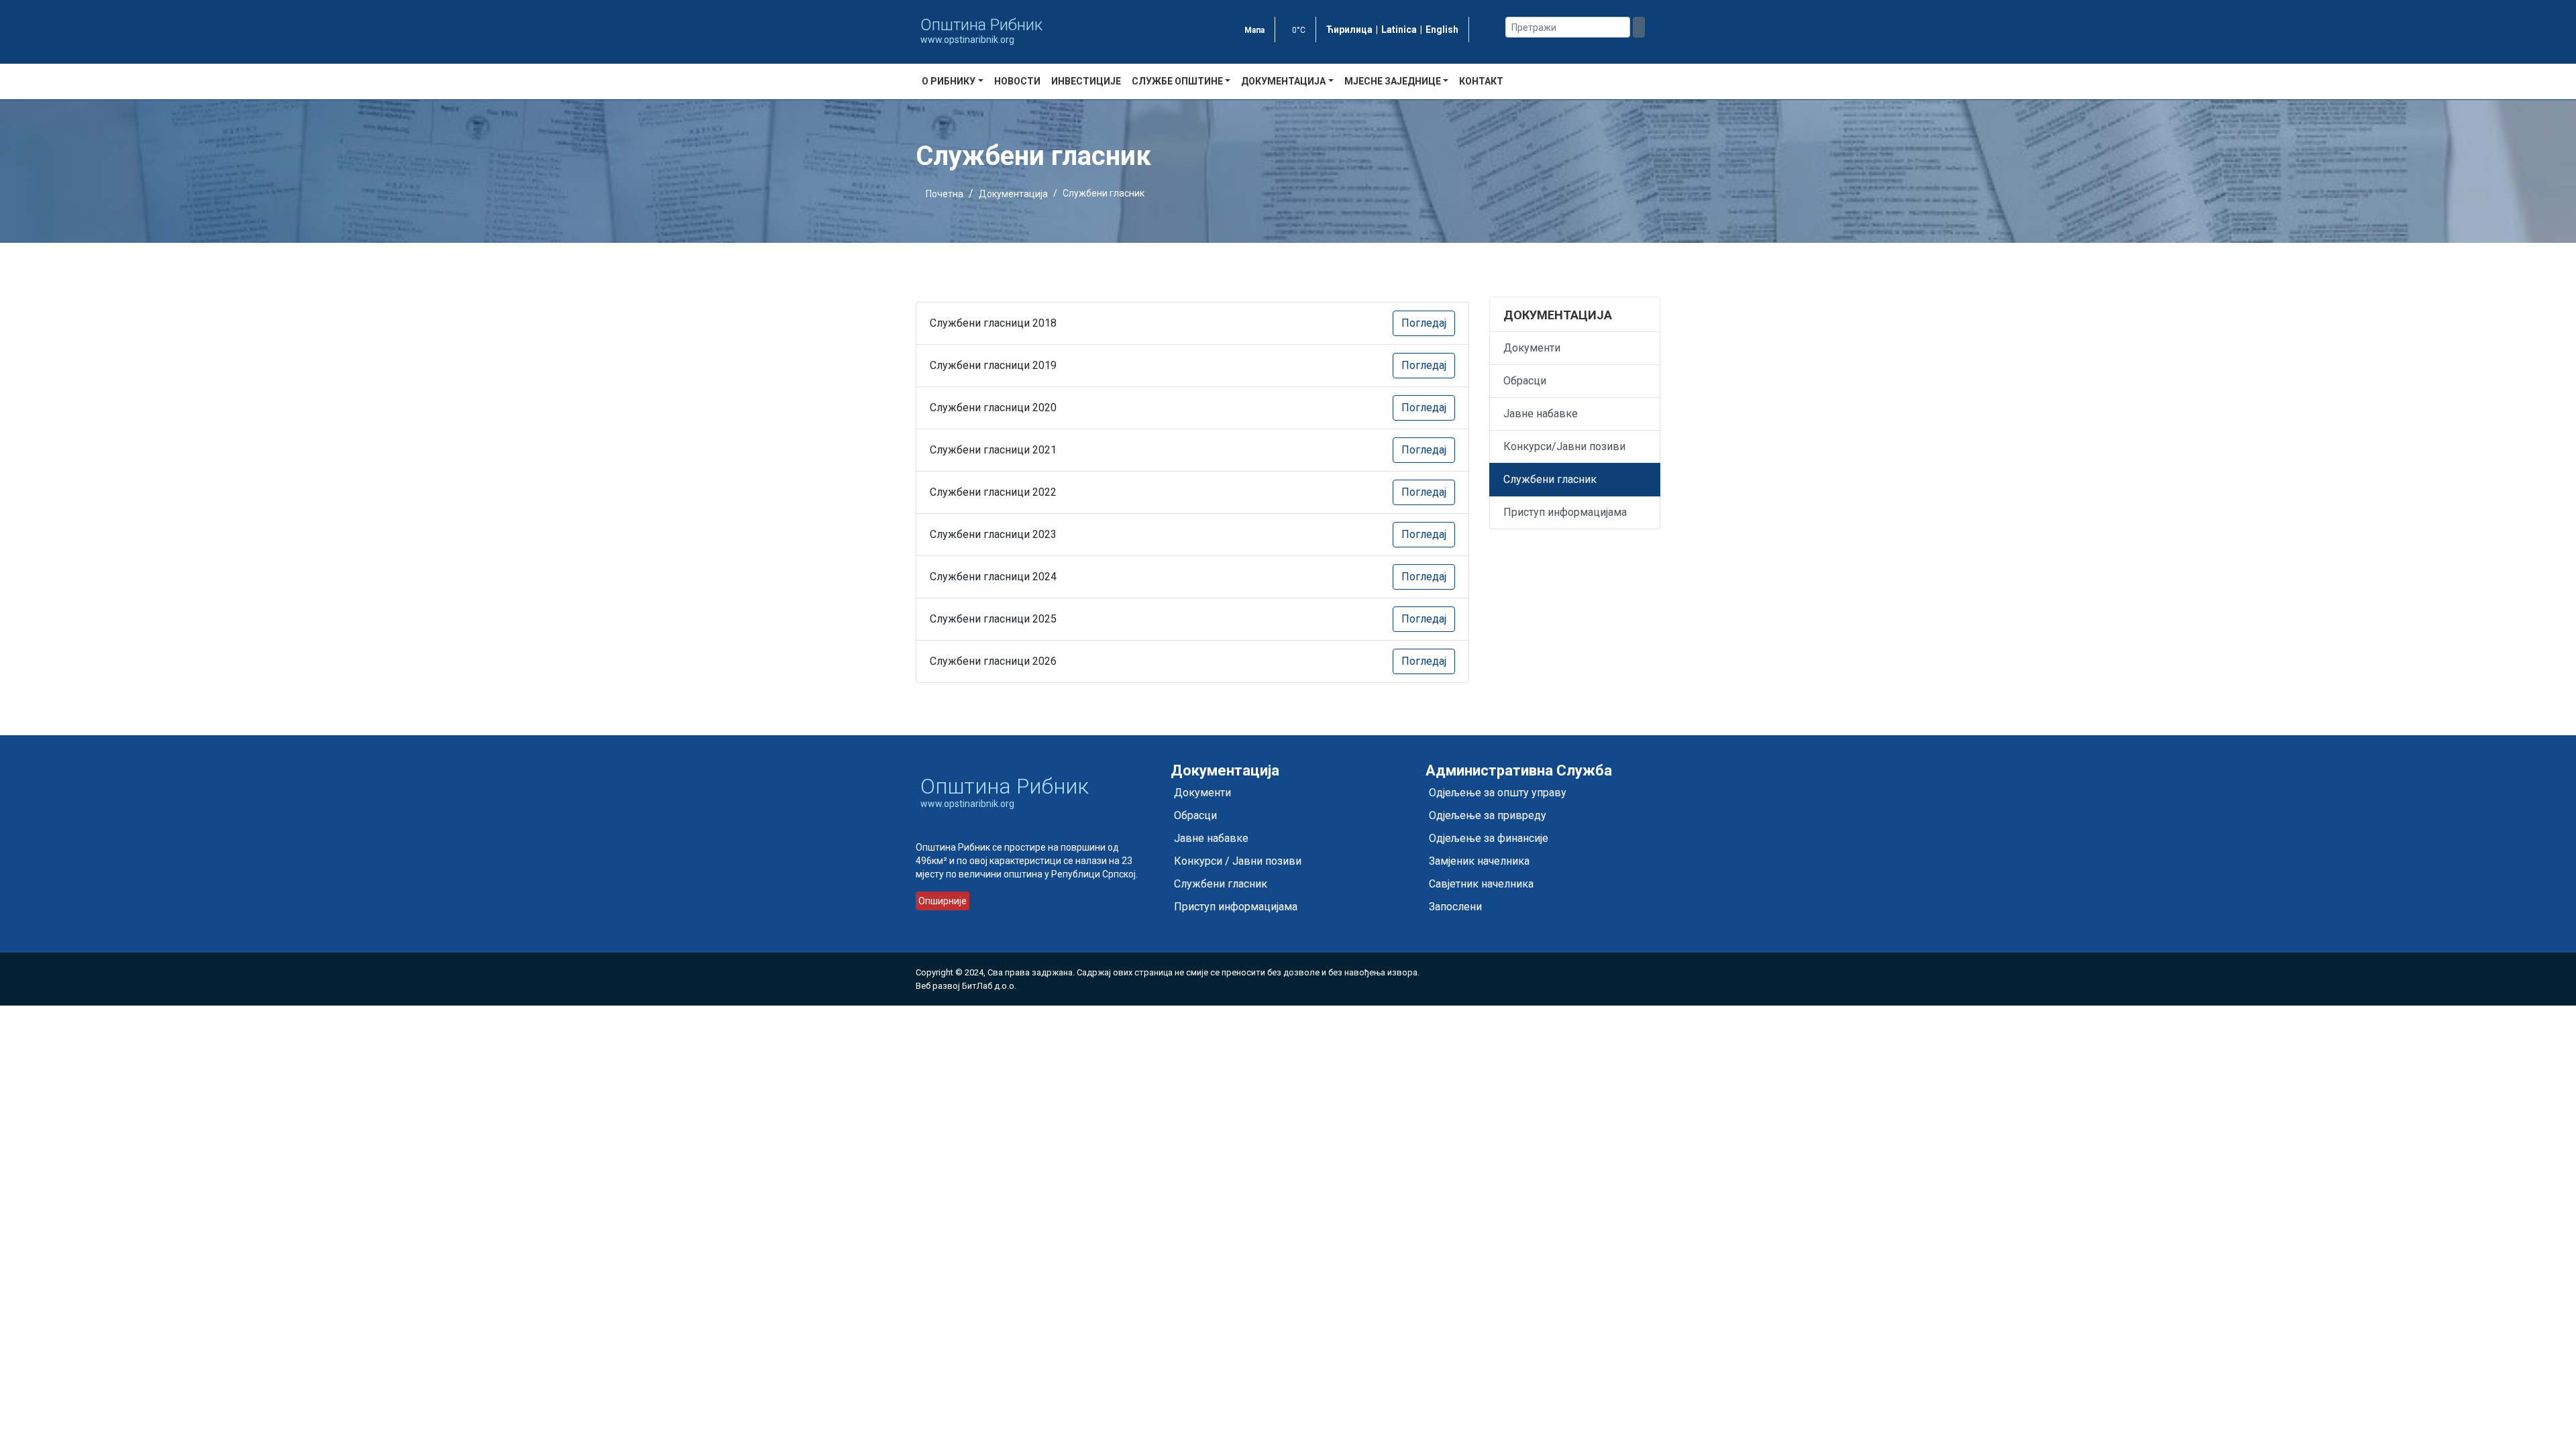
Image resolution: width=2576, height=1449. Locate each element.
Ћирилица (1349, 30)
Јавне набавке (1541, 414)
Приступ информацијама (1565, 512)
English (1442, 30)
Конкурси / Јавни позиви (1238, 861)
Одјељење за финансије (1489, 838)
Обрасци (1525, 381)
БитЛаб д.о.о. (989, 986)
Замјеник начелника (1479, 861)
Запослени (1455, 907)
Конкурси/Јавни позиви (1564, 446)
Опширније (943, 901)
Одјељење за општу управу (1498, 793)
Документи (1532, 348)
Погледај (1424, 323)
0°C (1299, 30)
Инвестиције (1086, 81)
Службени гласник (1550, 479)
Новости (1017, 81)
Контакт (1481, 81)
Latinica (1399, 30)
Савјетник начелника (1481, 884)
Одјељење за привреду (1488, 815)
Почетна (945, 194)
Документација (1013, 194)
